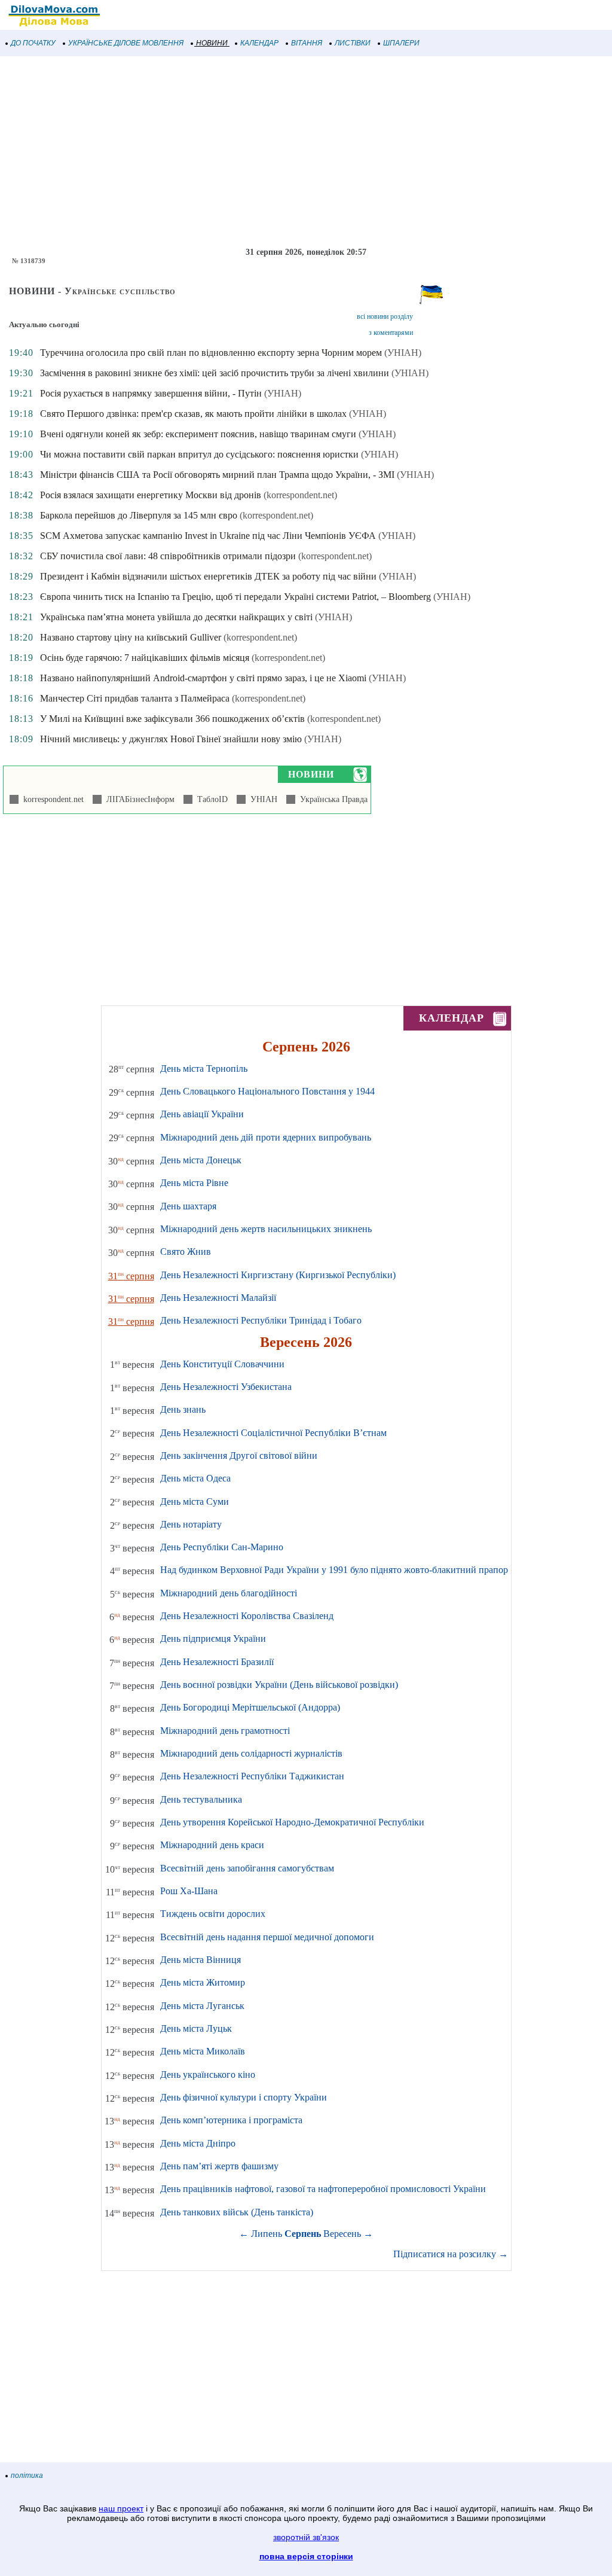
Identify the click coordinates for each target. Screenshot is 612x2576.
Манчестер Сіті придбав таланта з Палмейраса (135, 698)
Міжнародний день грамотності (225, 1731)
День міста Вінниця (201, 1960)
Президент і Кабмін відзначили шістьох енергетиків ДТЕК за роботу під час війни (208, 576)
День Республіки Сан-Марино (222, 1547)
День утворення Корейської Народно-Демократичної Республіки (292, 1822)
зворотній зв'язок (306, 2537)
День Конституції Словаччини (222, 1364)
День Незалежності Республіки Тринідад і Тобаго (261, 1320)
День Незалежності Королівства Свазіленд (247, 1616)
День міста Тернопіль (204, 1068)
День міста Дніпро (198, 2143)
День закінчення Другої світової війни (239, 1455)
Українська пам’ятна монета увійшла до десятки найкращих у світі (176, 617)
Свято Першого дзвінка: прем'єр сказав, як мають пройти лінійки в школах (193, 414)
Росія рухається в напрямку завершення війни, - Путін (151, 393)
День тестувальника (201, 1799)
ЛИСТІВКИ (353, 43)
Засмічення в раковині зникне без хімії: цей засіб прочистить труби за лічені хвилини (215, 373)
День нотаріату (191, 1524)
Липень (267, 2234)
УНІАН (261, 799)
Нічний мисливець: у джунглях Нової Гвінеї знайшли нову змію (171, 739)
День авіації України (202, 1114)
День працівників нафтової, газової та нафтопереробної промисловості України (323, 2189)
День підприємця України (213, 1638)
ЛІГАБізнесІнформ (138, 799)
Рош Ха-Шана (189, 1891)
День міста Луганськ (202, 2006)
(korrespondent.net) (300, 495)
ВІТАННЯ (307, 43)
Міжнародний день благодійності (229, 1593)
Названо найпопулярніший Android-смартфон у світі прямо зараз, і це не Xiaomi (203, 678)
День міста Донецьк (201, 1160)
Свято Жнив (186, 1252)
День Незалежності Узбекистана (226, 1387)
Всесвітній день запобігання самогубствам (247, 1868)
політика (27, 2476)
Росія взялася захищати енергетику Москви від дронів (151, 495)
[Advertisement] (306, 152)
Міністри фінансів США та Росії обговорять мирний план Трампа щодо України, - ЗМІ (217, 475)
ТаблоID (210, 799)
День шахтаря (188, 1206)
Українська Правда (331, 799)
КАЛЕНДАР (259, 43)
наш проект (121, 2508)
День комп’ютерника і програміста (231, 2120)
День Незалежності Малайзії (218, 1298)
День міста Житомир (203, 1982)
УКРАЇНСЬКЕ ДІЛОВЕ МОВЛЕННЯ (126, 43)
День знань (183, 1409)
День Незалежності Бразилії (217, 1662)
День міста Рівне (194, 1183)
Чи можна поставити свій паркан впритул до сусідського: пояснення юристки (199, 454)
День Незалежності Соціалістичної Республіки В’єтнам (273, 1433)
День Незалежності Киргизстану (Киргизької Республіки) (278, 1275)
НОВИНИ (212, 43)
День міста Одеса (195, 1478)
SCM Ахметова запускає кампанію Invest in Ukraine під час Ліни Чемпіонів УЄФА (208, 536)
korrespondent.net (51, 799)
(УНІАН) (403, 353)
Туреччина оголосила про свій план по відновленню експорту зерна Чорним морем (211, 353)
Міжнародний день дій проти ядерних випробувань (266, 1137)
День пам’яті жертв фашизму (219, 2166)
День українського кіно (208, 2074)
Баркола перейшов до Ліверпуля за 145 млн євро (139, 515)
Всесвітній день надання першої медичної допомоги (267, 1937)
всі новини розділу (385, 316)
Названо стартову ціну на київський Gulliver (131, 637)
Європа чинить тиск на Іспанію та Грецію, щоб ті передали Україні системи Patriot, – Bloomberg (235, 597)
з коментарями (391, 333)
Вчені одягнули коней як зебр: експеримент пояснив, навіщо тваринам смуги (198, 434)
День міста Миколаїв (203, 2051)
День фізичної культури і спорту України (244, 2097)
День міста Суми (195, 1502)
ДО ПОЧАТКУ (33, 43)
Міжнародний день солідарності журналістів (251, 1753)
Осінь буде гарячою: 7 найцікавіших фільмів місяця (145, 658)
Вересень (342, 2234)
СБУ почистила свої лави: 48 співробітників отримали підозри (168, 556)
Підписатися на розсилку (451, 2254)
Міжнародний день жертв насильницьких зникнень (266, 1229)
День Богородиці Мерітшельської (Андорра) (250, 1707)
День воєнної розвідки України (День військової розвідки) (279, 1685)
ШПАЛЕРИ (401, 43)
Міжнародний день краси (212, 1845)
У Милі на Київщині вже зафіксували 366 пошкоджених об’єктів (172, 719)
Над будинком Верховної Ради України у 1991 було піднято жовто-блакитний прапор (334, 1570)
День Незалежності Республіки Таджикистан (252, 1776)
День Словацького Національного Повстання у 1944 (267, 1091)
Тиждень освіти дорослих (213, 1914)
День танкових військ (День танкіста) (237, 2212)
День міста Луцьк (196, 2028)
